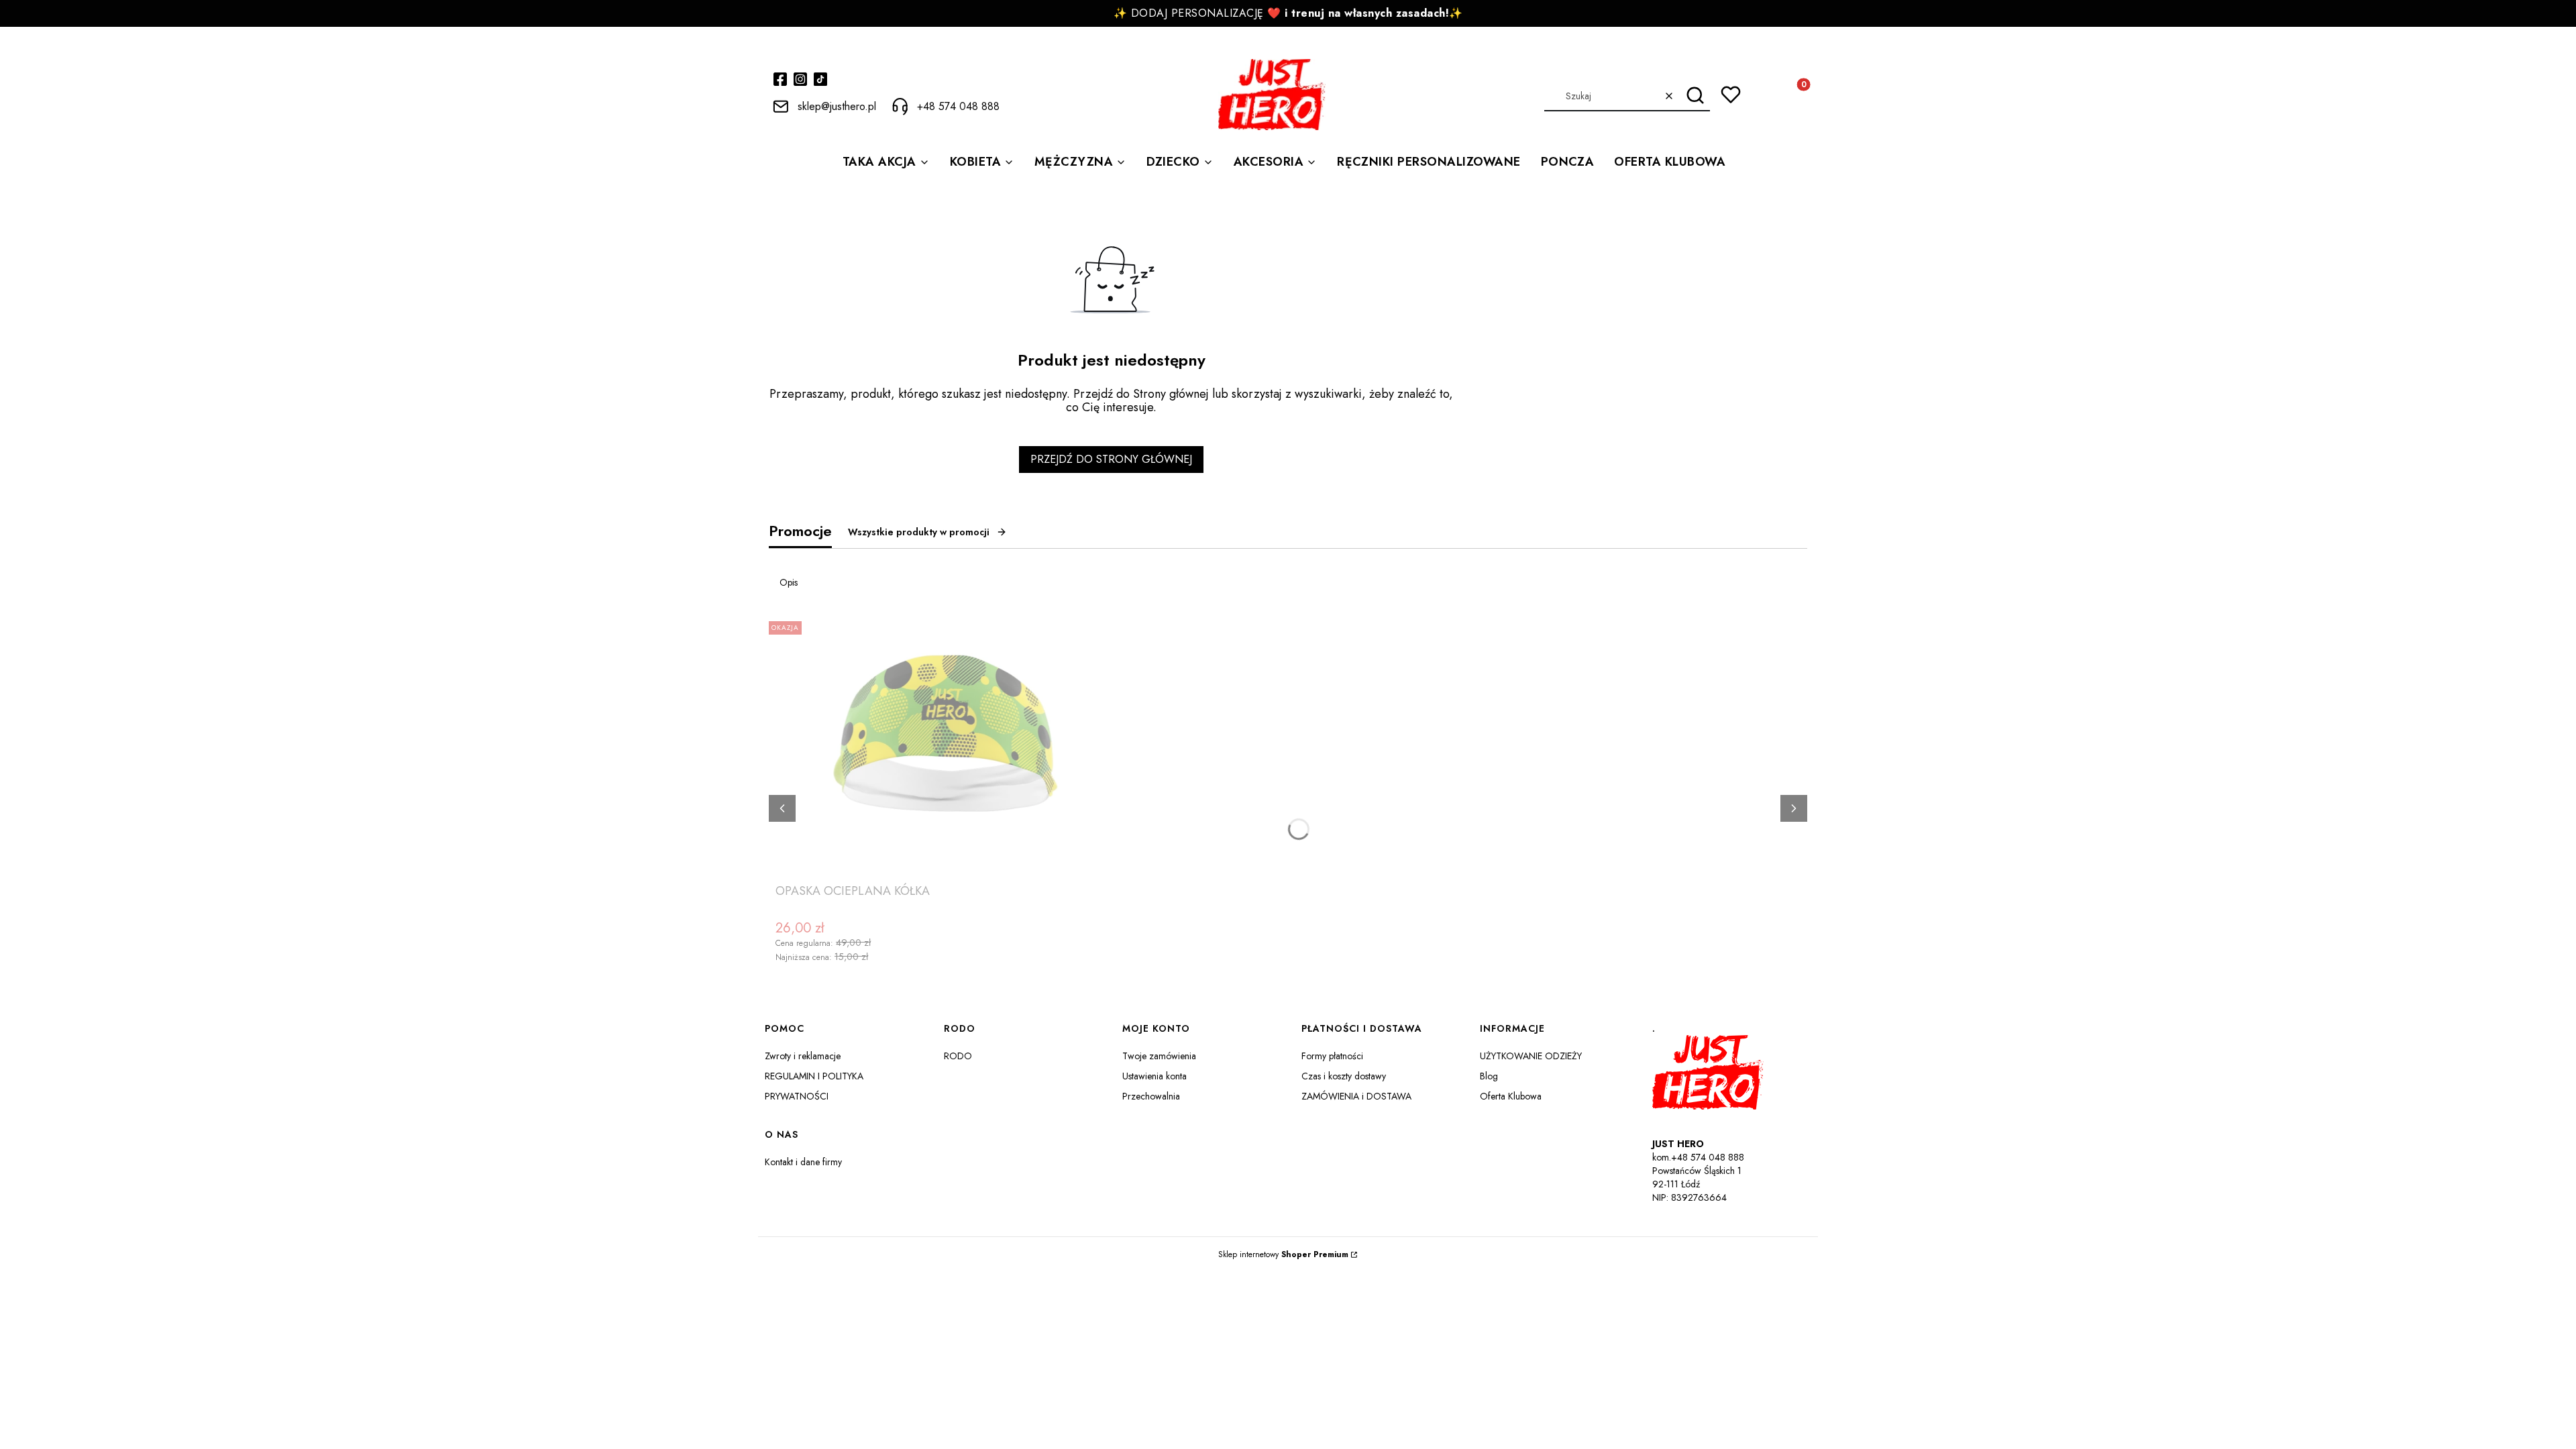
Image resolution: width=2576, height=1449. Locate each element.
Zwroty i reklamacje (803, 1056)
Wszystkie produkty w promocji (919, 532)
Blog (1489, 1076)
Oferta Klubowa (1511, 1096)
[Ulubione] (1731, 95)
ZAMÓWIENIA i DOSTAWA (1356, 1096)
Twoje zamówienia (1159, 1056)
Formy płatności (1332, 1056)
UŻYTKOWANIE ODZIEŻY (1531, 1056)
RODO (958, 1056)
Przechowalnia (1151, 1096)
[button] (1695, 96)
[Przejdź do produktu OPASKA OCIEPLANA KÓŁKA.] (943, 747)
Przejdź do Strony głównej (1111, 459)
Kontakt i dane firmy (803, 1162)
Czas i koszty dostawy (1344, 1076)
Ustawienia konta (1155, 1076)
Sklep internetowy (1283, 1254)
